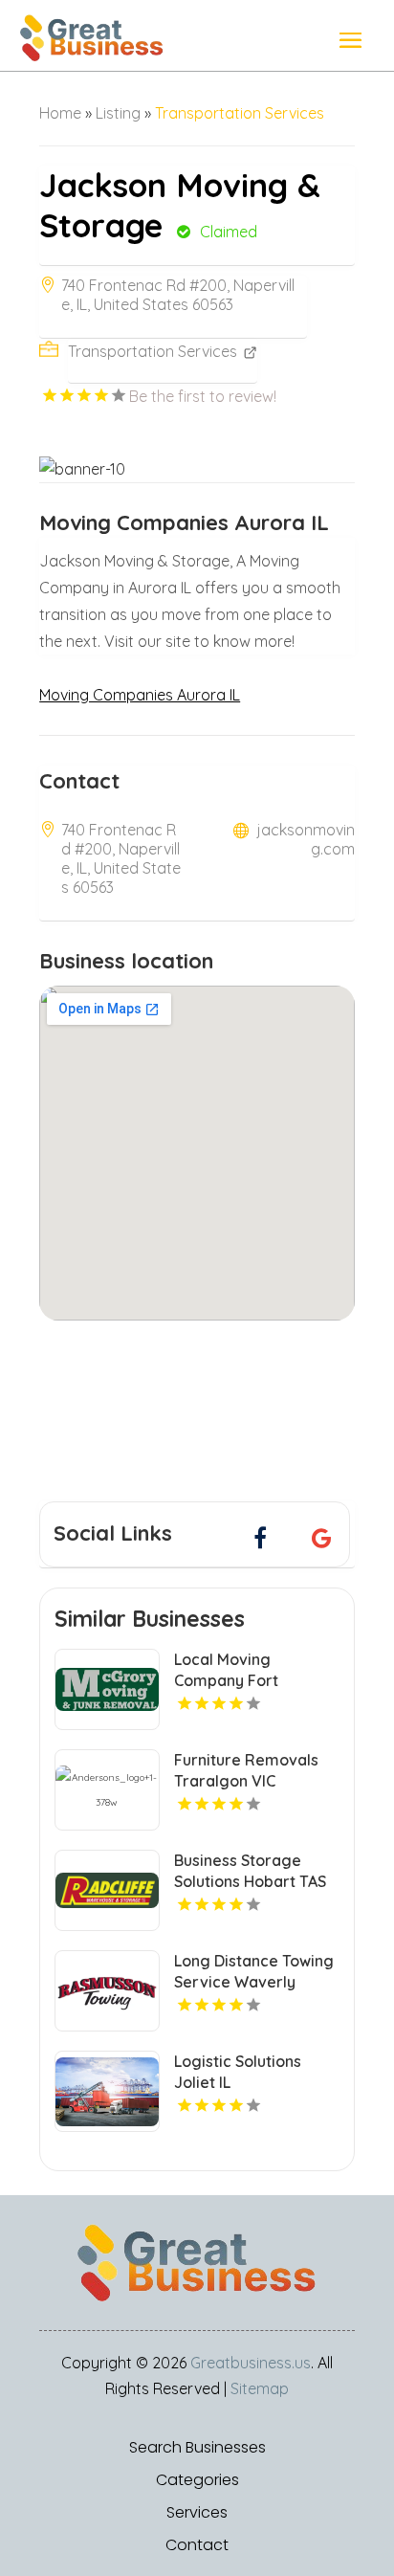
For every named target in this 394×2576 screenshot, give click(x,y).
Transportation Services (240, 113)
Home (60, 113)
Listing (118, 113)
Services (197, 2513)
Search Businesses (197, 2448)
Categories (197, 2480)
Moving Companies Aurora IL (140, 695)
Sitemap (260, 2388)
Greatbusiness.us (251, 2363)
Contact (197, 2545)
